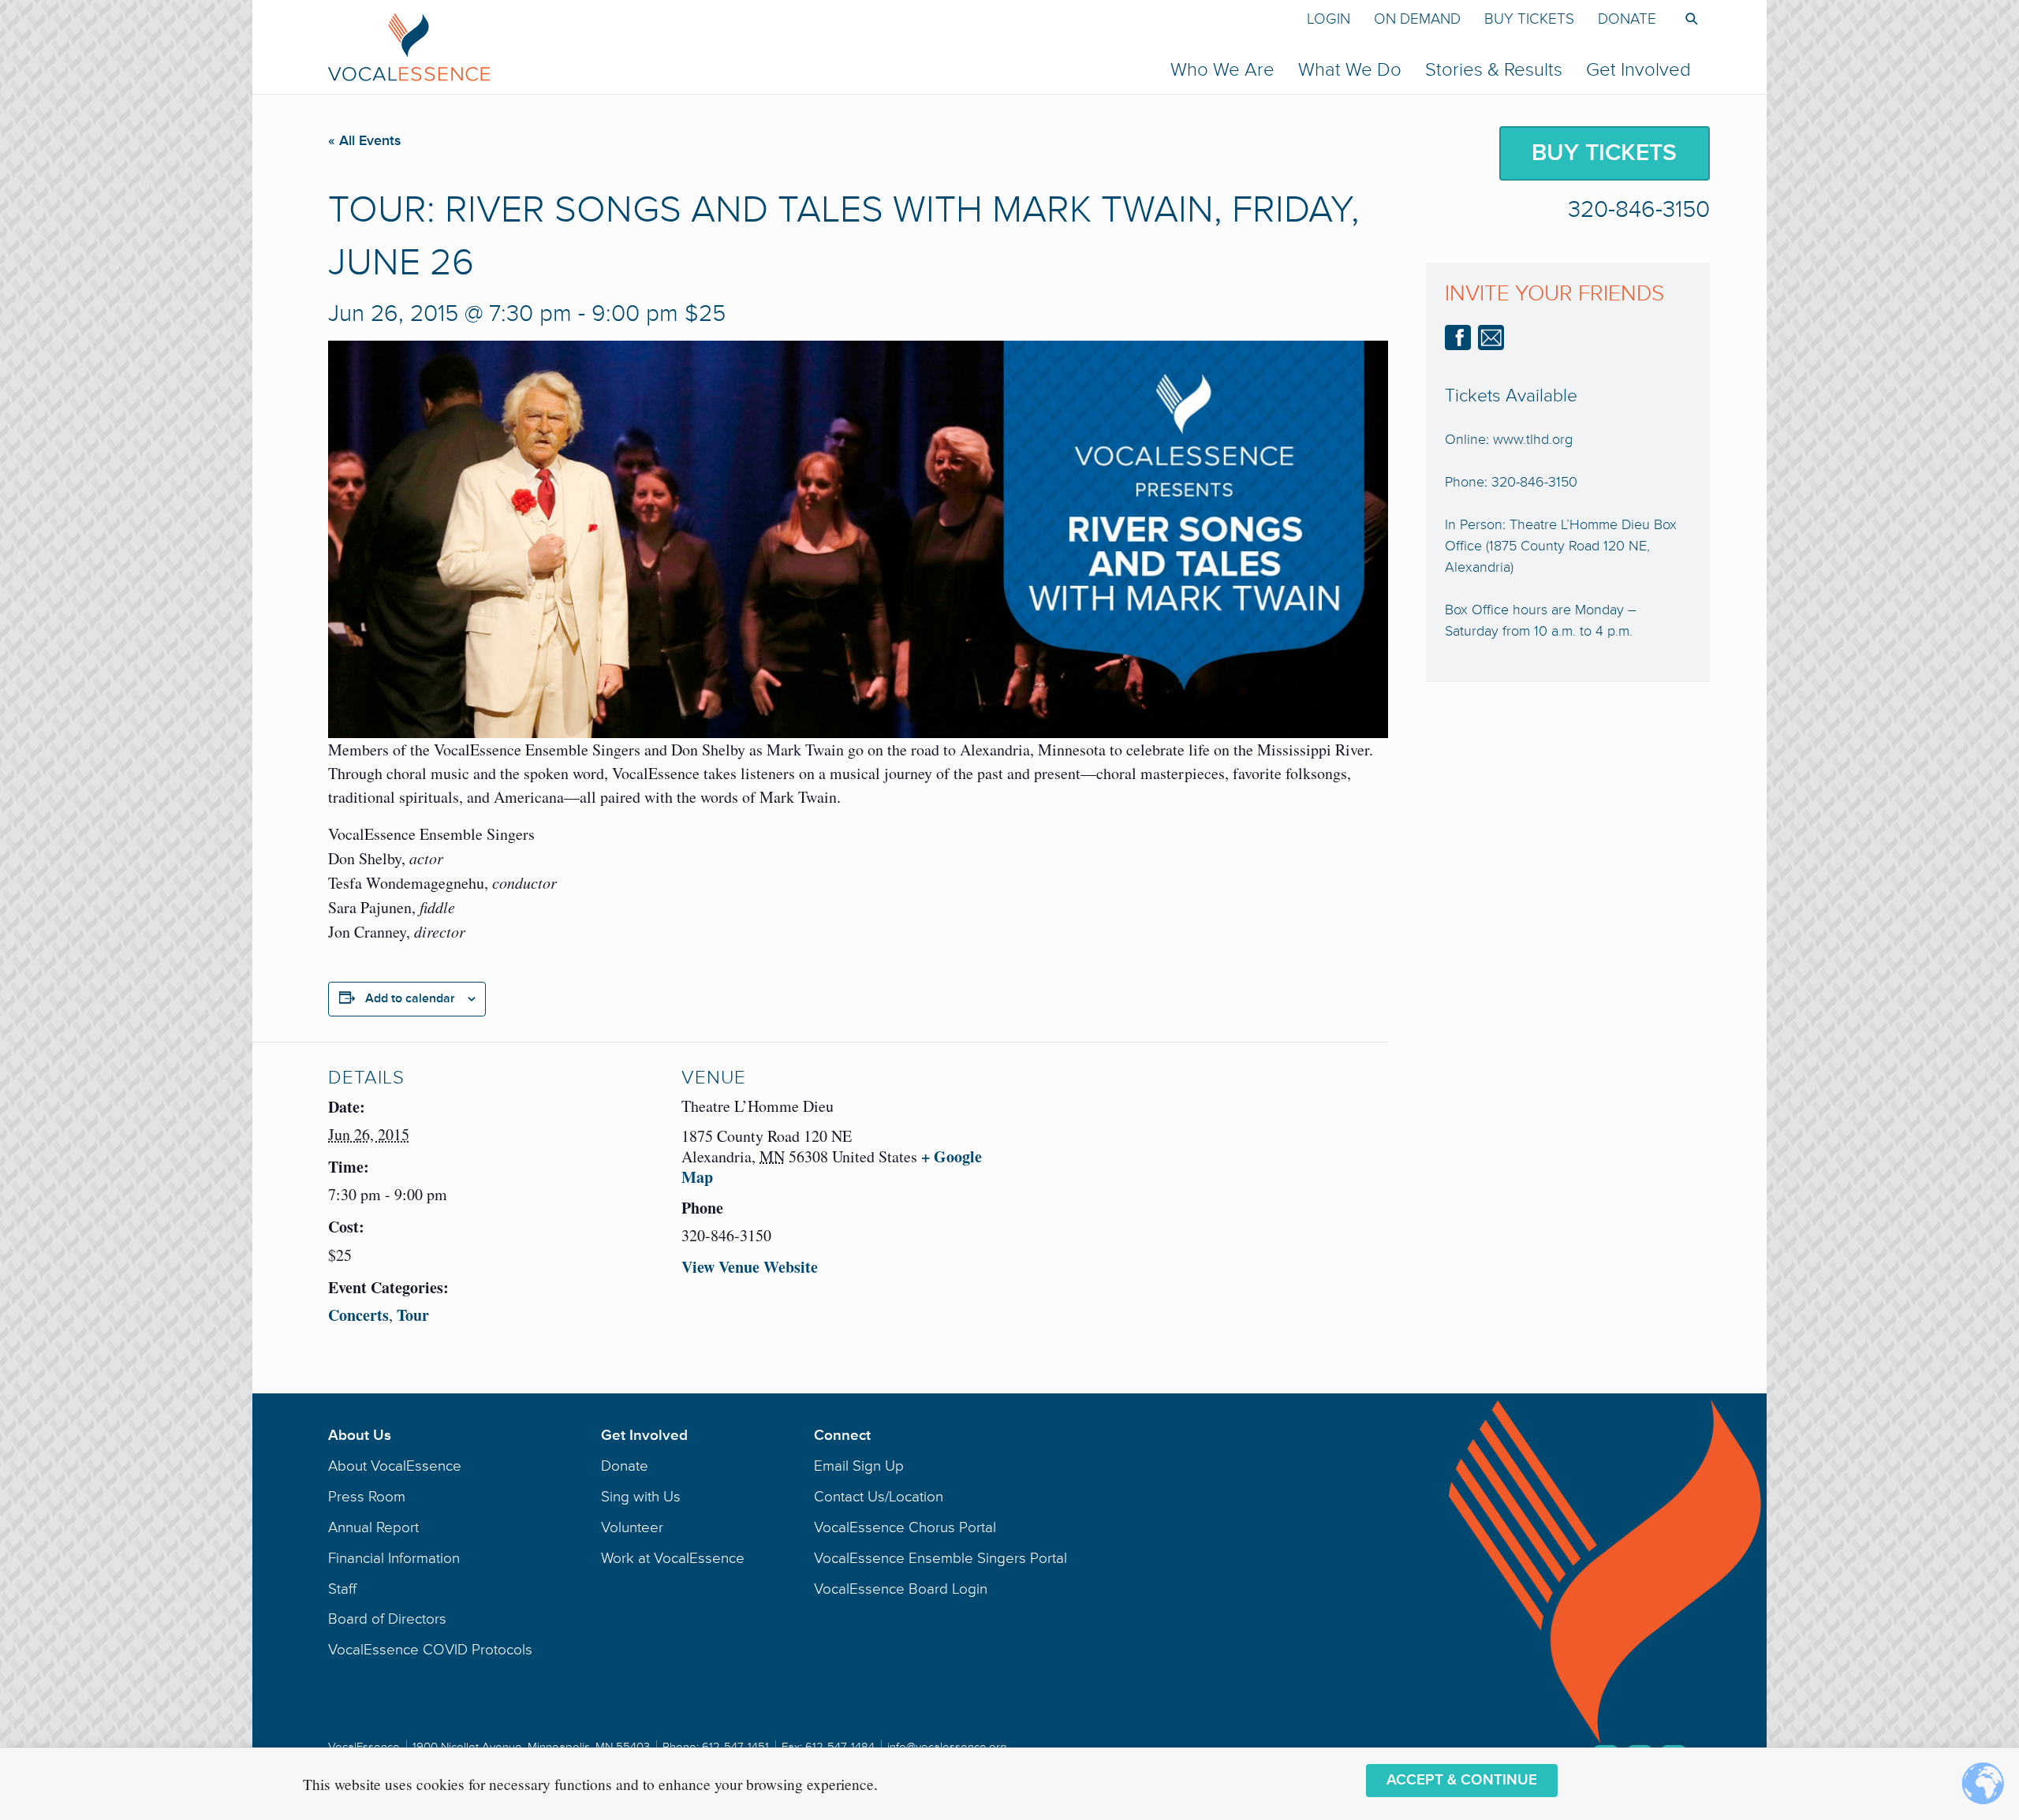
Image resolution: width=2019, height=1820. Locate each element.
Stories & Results (1494, 70)
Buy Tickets (1529, 19)
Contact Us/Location (879, 1497)
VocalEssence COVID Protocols (430, 1650)
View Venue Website (750, 1267)
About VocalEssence (395, 1466)
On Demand (1417, 19)
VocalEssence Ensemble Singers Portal (940, 1558)
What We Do (1350, 70)
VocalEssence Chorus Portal (905, 1527)
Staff (342, 1589)
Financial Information (394, 1558)
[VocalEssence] (707, 47)
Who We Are (1222, 70)
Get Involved (1638, 70)
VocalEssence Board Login (901, 1589)
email (1491, 338)
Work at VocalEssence (673, 1558)
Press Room (367, 1497)
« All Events (365, 140)
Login (1329, 19)
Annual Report (373, 1527)
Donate (1627, 19)
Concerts (358, 1315)
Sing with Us (641, 1497)
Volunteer (632, 1527)
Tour (413, 1315)
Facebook (1458, 338)
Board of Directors (387, 1619)
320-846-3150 (1639, 210)
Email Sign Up (859, 1466)
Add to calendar (410, 998)
